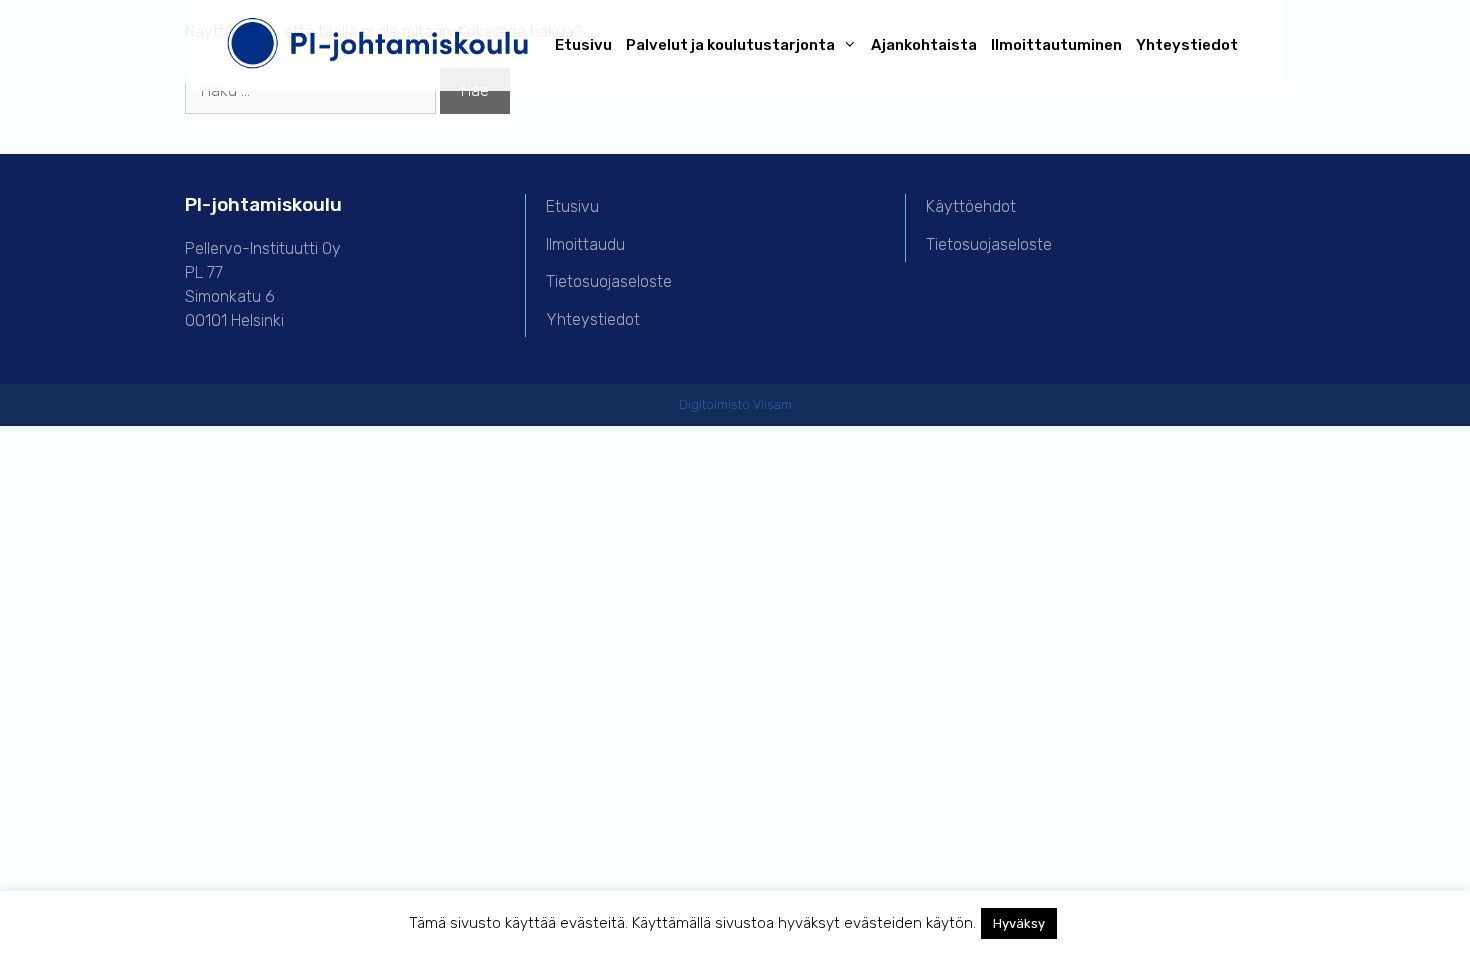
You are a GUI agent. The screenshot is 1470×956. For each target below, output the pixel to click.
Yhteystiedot (1187, 45)
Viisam (772, 404)
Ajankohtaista (924, 45)
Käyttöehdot (971, 206)
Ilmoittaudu (585, 244)
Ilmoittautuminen (1056, 45)
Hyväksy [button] (1019, 923)
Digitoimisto (714, 404)
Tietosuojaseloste (609, 281)
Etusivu (583, 45)
